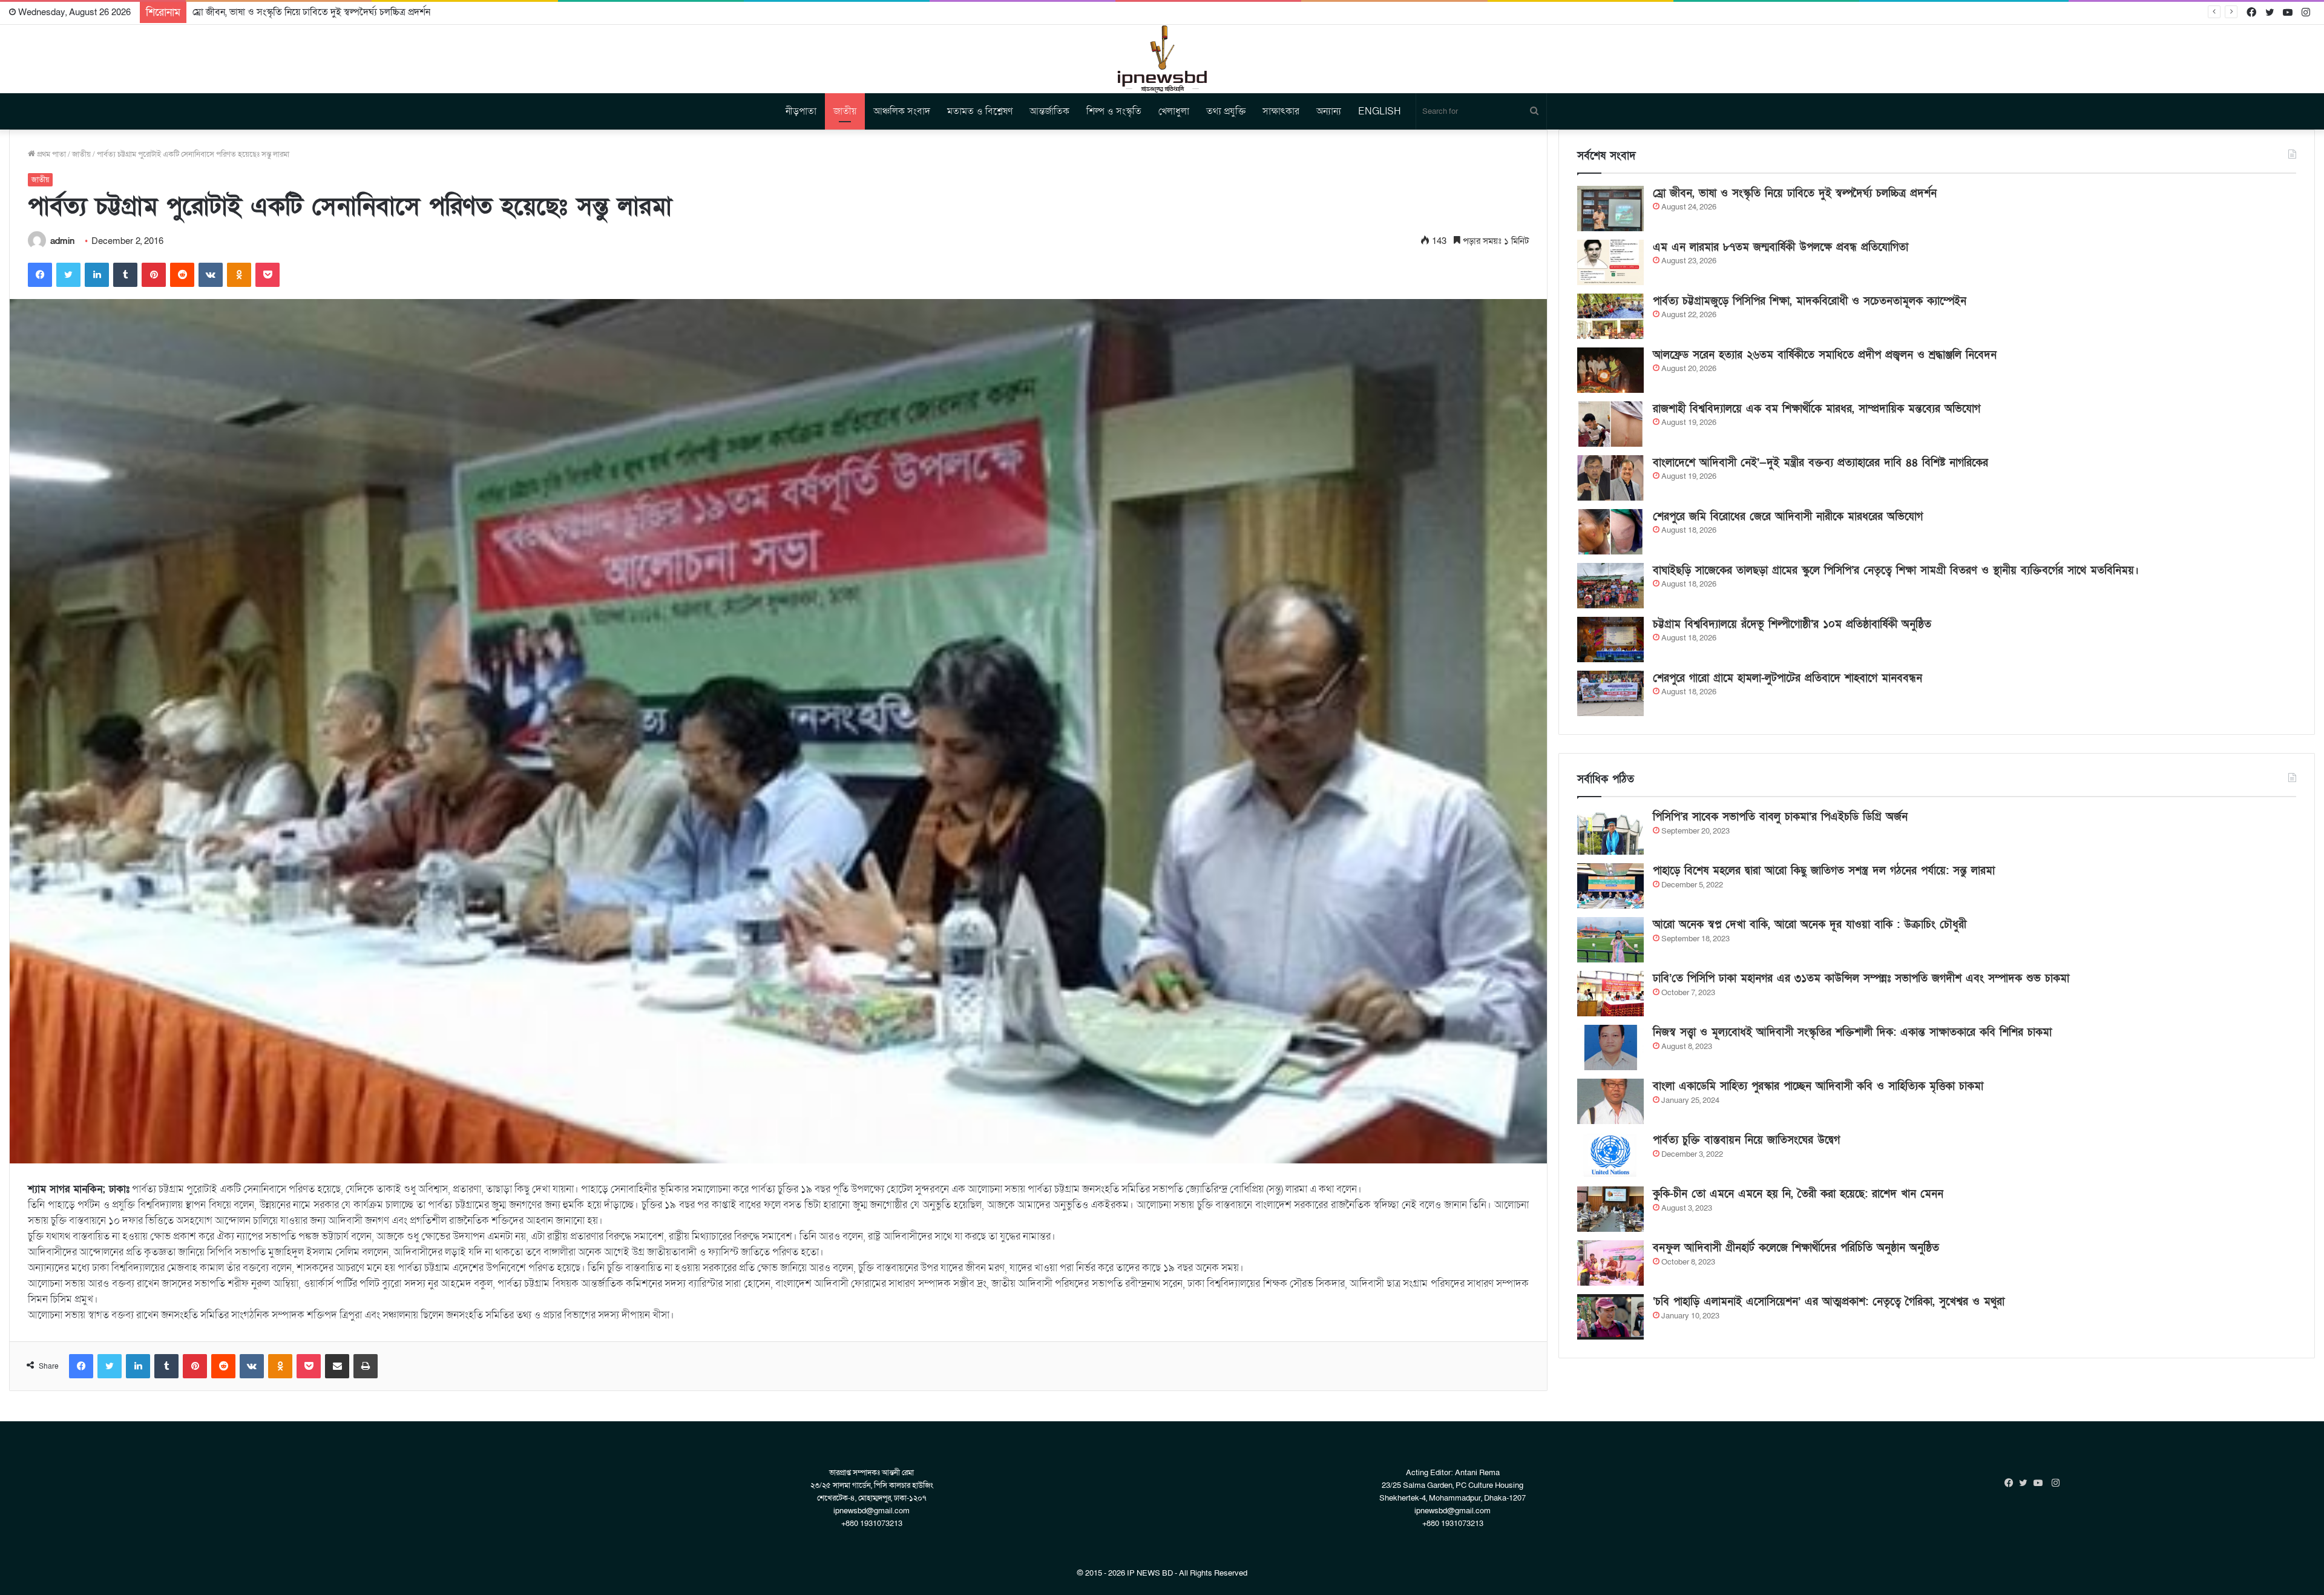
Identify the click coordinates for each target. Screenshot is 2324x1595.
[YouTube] (2041, 1483)
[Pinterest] (154, 275)
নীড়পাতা (801, 111)
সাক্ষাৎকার (1281, 111)
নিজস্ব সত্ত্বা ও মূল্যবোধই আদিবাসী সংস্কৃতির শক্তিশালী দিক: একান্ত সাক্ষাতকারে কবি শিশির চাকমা (1852, 1032)
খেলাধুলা (1174, 111)
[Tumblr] (125, 275)
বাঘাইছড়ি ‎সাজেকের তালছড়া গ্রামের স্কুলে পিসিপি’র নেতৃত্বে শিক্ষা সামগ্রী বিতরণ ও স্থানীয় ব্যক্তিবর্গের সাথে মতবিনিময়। (1896, 571)
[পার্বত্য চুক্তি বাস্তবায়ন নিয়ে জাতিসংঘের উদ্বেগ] (1610, 1155)
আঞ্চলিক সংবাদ (902, 111)
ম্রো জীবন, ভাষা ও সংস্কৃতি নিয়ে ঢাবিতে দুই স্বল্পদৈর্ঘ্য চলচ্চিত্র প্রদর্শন (1795, 193)
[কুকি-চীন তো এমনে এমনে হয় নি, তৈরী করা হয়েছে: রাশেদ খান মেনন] (1610, 1209)
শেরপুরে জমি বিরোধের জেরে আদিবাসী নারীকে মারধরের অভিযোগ (1788, 517)
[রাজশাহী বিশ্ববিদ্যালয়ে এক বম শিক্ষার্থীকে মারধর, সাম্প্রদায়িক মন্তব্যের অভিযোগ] (1610, 424)
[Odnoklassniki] (239, 275)
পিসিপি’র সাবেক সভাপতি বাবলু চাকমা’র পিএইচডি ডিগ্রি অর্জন (1780, 817)
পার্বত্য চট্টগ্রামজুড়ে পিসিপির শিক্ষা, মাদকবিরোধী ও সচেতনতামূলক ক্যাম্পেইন (1810, 301)
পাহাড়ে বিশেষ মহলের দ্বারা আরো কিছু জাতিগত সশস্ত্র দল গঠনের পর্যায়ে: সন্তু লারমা (1824, 871)
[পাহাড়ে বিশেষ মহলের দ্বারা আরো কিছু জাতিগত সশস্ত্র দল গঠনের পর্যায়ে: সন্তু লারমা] (1610, 886)
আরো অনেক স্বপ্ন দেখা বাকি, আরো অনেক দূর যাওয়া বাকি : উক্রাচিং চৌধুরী (1810, 925)
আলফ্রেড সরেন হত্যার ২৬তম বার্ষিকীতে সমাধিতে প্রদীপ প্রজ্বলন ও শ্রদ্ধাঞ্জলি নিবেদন (1825, 355)
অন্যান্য (1329, 111)
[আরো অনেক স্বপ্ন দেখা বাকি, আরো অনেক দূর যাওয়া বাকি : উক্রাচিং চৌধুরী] (1610, 940)
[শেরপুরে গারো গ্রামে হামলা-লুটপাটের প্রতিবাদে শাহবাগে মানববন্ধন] (1610, 693)
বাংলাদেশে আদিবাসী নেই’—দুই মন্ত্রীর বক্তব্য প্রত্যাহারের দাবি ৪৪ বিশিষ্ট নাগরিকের (1820, 463)
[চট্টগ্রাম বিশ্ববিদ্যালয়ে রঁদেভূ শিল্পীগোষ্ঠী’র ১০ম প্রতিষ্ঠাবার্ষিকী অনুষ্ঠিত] (1610, 640)
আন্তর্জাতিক (1049, 111)
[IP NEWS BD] (1162, 59)
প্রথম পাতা (51, 154)
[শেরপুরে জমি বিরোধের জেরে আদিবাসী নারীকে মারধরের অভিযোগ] (1610, 532)
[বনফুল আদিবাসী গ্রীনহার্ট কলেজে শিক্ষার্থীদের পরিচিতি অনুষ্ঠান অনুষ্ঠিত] (1610, 1263)
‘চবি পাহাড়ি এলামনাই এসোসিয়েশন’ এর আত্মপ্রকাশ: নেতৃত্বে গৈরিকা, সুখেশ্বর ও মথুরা (1829, 1302)
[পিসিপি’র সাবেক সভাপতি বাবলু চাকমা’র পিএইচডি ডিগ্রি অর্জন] (1610, 832)
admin (62, 241)
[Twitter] (68, 275)
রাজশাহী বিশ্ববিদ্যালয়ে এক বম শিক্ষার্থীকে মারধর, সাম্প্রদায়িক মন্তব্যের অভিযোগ (1817, 409)
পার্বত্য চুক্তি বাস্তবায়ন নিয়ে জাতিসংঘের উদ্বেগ (1746, 1140)
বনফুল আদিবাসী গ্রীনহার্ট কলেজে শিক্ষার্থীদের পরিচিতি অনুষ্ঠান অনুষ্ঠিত (1796, 1248)
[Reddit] (182, 275)
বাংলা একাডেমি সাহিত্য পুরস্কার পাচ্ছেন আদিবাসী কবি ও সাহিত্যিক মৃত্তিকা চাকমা (1818, 1086)
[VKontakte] (211, 275)
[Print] (366, 1366)
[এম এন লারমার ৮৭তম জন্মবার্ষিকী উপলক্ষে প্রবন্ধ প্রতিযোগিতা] (1610, 262)
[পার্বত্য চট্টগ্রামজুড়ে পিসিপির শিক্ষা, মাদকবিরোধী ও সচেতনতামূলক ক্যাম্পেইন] (1610, 316)
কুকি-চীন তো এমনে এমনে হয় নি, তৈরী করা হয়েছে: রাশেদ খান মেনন (1798, 1194)
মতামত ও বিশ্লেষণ (980, 111)
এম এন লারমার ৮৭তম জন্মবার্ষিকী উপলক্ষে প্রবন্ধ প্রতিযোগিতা (302, 12)
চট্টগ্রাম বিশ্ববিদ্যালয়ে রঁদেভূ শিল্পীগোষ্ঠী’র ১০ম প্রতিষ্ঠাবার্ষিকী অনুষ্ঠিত (1792, 624)
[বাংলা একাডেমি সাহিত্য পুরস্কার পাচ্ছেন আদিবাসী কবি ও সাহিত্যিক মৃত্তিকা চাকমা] (1610, 1101)
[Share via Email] (337, 1366)
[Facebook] (40, 275)
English (1380, 111)
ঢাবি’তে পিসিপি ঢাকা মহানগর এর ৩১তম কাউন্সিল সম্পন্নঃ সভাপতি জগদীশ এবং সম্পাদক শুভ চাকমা (1861, 978)
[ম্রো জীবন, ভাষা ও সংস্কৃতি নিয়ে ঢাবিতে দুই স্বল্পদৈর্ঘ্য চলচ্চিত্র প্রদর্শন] (1610, 209)
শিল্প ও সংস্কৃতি (1114, 111)
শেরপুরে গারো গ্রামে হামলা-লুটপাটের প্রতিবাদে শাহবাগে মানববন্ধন (1787, 678)
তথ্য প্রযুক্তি (1226, 111)
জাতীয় (845, 111)
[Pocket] (268, 275)
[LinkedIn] (97, 275)
